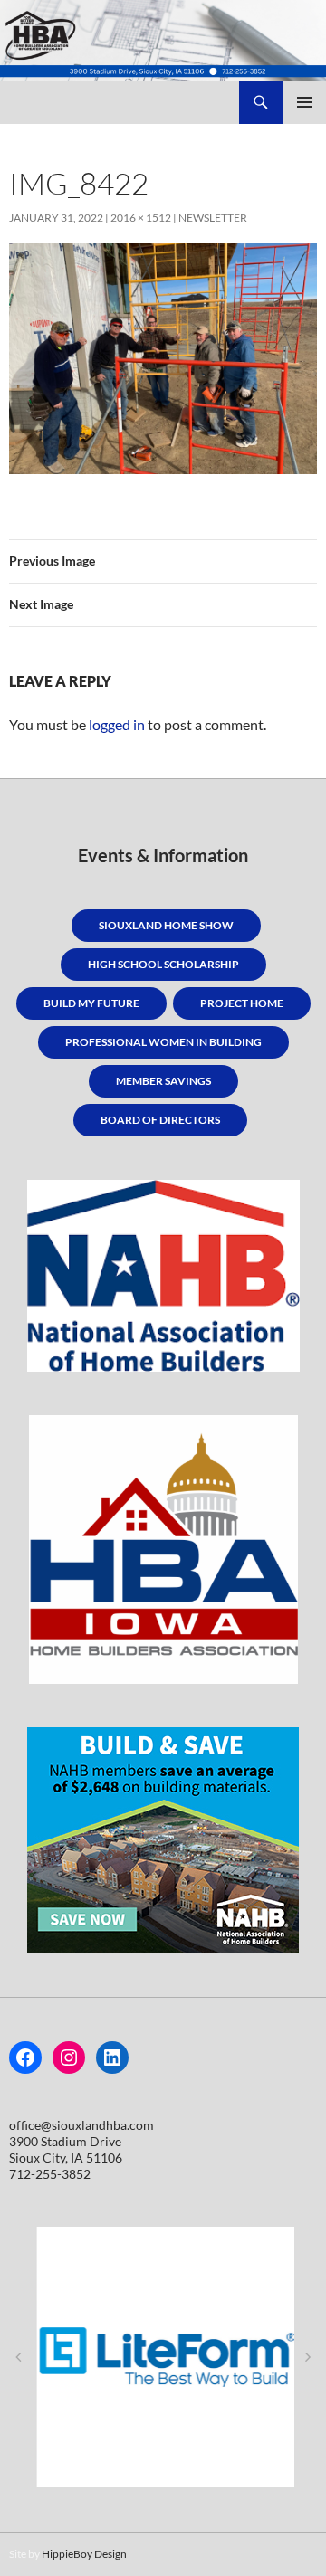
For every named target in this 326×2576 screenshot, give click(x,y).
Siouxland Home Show (166, 925)
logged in (117, 724)
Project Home (242, 1003)
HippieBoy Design (84, 2554)
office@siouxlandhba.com (81, 2125)
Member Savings (163, 1081)
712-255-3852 (50, 2174)
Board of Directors (160, 1120)
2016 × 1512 (141, 218)
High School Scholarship (163, 964)
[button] (18, 2357)
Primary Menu (304, 102)
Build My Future (91, 1003)
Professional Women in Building (163, 1042)
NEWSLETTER (213, 218)
